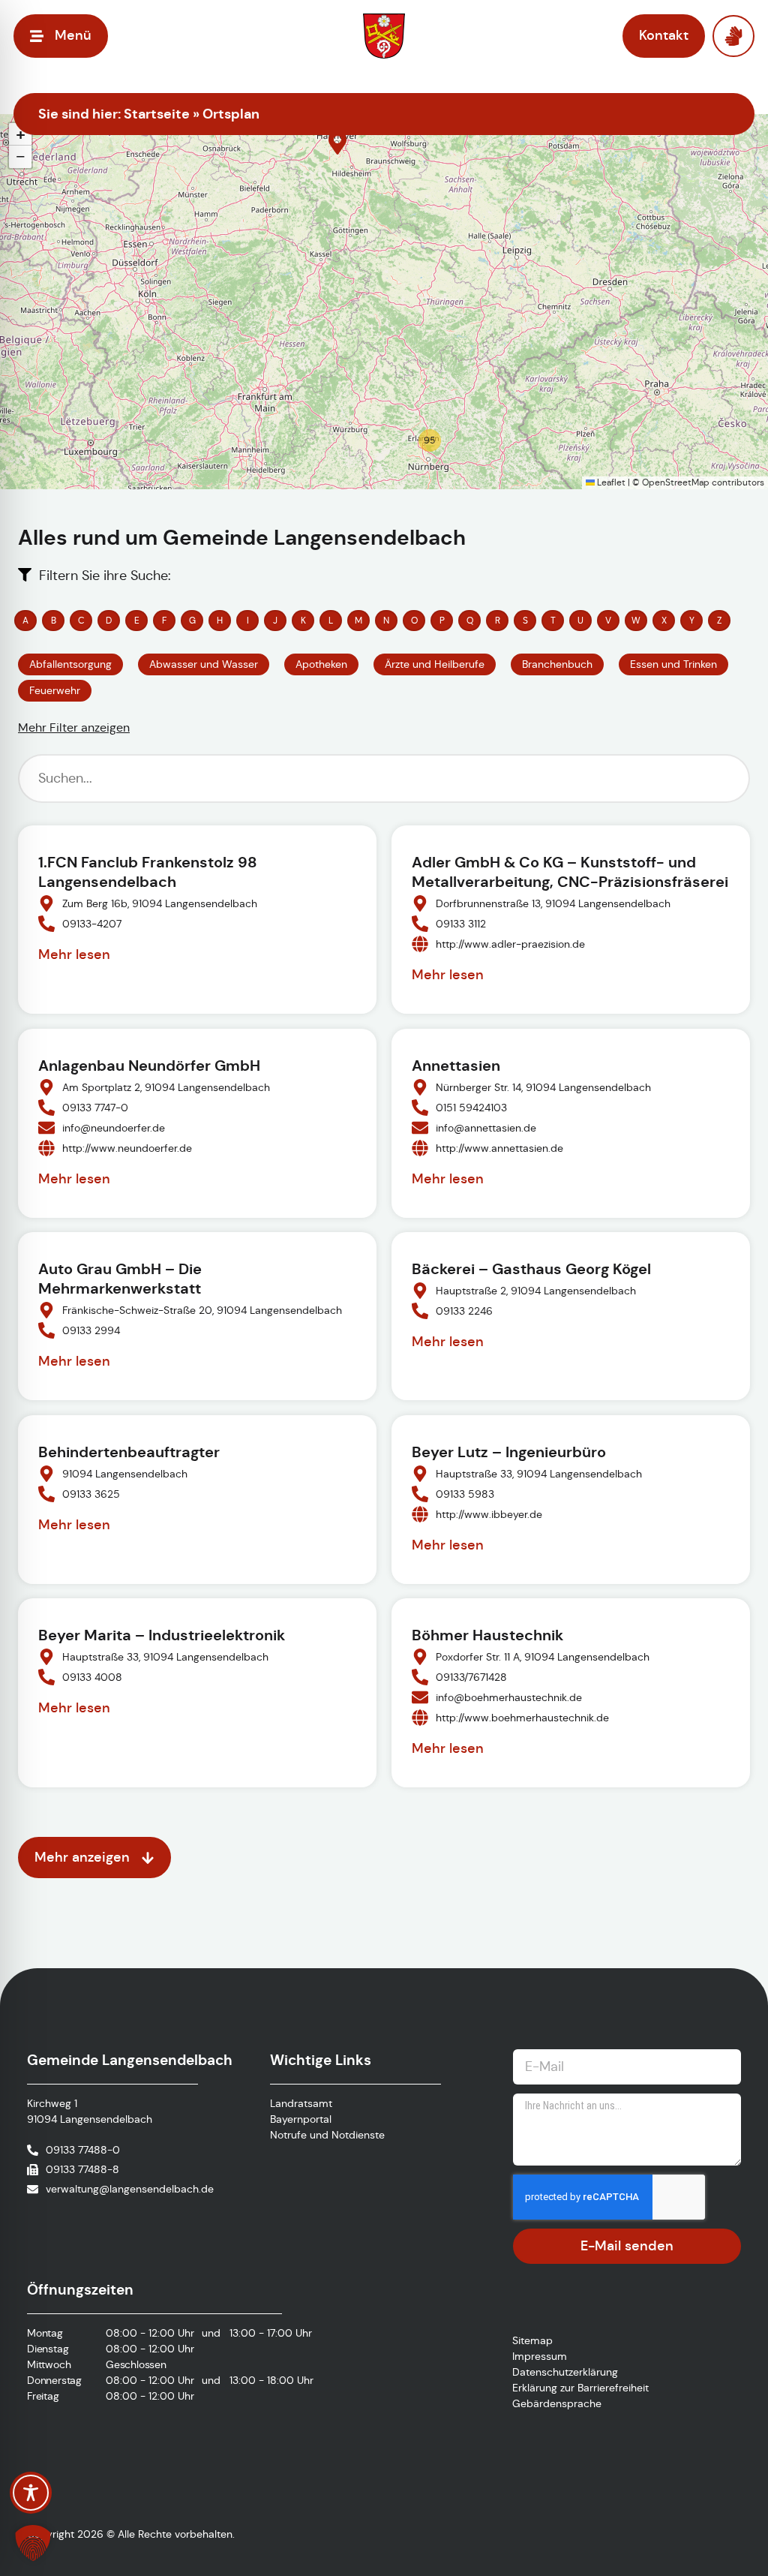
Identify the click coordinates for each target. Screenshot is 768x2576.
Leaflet (610, 482)
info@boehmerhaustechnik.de (509, 1697)
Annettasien (456, 1066)
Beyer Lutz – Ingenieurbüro (509, 1452)
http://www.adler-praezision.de (510, 943)
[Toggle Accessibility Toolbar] (31, 2493)
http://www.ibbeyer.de (489, 1513)
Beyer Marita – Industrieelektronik (162, 1635)
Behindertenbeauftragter (129, 1452)
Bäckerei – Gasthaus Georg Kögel (531, 1269)
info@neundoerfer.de (114, 1127)
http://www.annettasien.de (499, 1147)
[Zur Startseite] (384, 36)
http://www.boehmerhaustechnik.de (522, 1718)
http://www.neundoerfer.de (127, 1147)
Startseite (157, 114)
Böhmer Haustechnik (487, 1635)
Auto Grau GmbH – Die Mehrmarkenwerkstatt (120, 1279)
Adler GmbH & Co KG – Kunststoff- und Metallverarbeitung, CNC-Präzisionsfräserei (570, 872)
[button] (337, 143)
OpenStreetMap (676, 482)
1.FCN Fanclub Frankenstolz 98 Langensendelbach (148, 872)
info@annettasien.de (486, 1127)
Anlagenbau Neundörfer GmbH (149, 1066)
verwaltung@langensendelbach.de (130, 2189)
